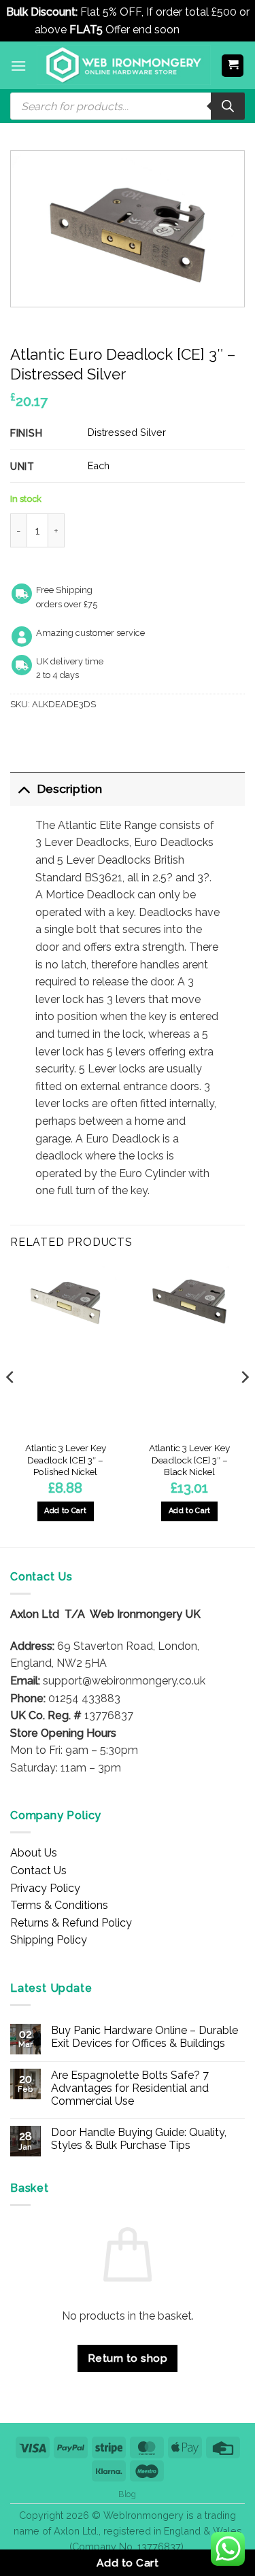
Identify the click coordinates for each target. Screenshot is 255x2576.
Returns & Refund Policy (71, 1923)
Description (70, 789)
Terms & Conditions (59, 1905)
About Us (34, 1853)
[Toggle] (23, 789)
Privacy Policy (45, 1888)
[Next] (244, 1404)
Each (99, 465)
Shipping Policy (49, 1940)
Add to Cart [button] (65, 1511)
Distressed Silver (127, 432)
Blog (127, 2494)
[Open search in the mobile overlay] (128, 106)
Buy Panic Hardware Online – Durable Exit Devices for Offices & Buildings (144, 2037)
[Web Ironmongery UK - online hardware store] (124, 65)
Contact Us (38, 1870)
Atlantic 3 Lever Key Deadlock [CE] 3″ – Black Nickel (189, 1460)
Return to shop (128, 2358)
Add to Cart (128, 2563)
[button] (18, 66)
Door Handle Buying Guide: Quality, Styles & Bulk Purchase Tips (139, 2139)
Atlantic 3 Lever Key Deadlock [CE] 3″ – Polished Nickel (66, 1460)
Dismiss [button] (202, 30)
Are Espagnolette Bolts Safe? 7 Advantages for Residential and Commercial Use (130, 2088)
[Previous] (11, 1404)
